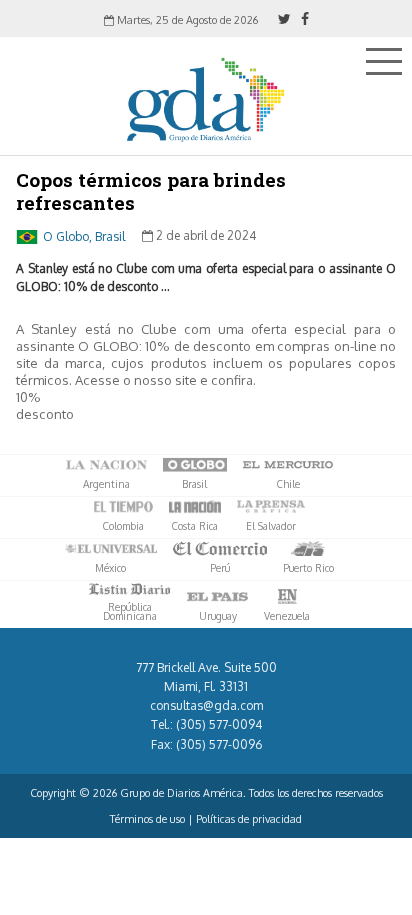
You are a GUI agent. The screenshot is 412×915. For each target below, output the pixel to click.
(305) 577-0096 (219, 744)
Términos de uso (147, 819)
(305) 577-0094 (219, 724)
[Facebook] (305, 18)
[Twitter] (284, 18)
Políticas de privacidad (249, 819)
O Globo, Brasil (84, 235)
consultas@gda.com (206, 705)
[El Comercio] (220, 549)
